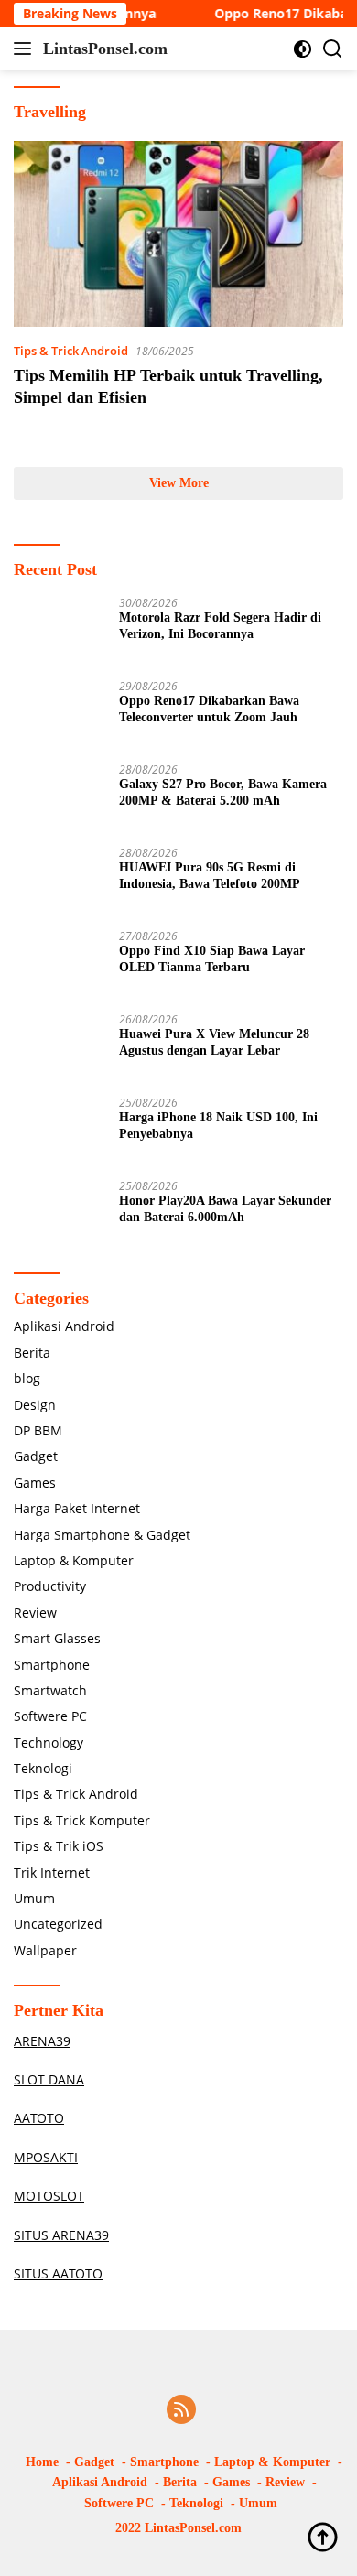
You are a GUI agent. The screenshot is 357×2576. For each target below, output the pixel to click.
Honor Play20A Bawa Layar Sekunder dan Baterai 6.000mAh (225, 1209)
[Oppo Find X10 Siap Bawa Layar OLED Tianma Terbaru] (59, 964)
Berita (32, 1353)
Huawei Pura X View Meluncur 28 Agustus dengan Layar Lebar (214, 1042)
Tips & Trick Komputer (82, 1820)
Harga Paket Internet (77, 1508)
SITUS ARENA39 (61, 2235)
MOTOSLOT (49, 2196)
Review (35, 1613)
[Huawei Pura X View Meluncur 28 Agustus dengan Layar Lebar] (59, 1048)
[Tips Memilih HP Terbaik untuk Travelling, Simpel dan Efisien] (178, 234)
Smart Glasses (57, 1638)
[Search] (333, 49)
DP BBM (38, 1430)
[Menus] (26, 49)
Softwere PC (50, 1716)
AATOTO (39, 2118)
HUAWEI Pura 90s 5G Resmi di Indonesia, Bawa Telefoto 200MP (210, 876)
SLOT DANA (49, 2079)
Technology (49, 1743)
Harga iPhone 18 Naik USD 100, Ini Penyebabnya (218, 1126)
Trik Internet (52, 1872)
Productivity (50, 1586)
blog (27, 1378)
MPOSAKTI (46, 2157)
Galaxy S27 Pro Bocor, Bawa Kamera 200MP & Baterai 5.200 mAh (223, 792)
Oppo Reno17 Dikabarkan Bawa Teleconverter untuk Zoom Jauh (209, 709)
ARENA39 (42, 2041)
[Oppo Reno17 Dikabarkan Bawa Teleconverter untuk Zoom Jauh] (59, 714)
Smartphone (52, 1665)
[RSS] (181, 2411)
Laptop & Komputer (74, 1560)
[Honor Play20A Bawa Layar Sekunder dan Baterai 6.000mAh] (59, 1214)
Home (42, 2462)
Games (35, 1483)
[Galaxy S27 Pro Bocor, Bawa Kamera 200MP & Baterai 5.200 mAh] (59, 798)
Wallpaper (45, 1950)
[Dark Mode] (303, 49)
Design (35, 1405)
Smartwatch (50, 1690)
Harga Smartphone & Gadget (102, 1535)
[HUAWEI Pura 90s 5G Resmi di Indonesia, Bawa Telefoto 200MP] (59, 881)
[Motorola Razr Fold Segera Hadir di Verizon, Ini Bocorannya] (59, 631)
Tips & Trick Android (71, 351)
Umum (34, 1898)
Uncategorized (58, 1924)
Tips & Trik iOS (59, 1846)
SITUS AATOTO (58, 2273)
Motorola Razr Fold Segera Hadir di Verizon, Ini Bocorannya (220, 626)
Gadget (36, 1456)
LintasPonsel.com (105, 49)
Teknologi (43, 1768)
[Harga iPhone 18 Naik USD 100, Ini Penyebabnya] (59, 1131)
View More (179, 483)
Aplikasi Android (64, 1326)
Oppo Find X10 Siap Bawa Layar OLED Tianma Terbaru (212, 959)
